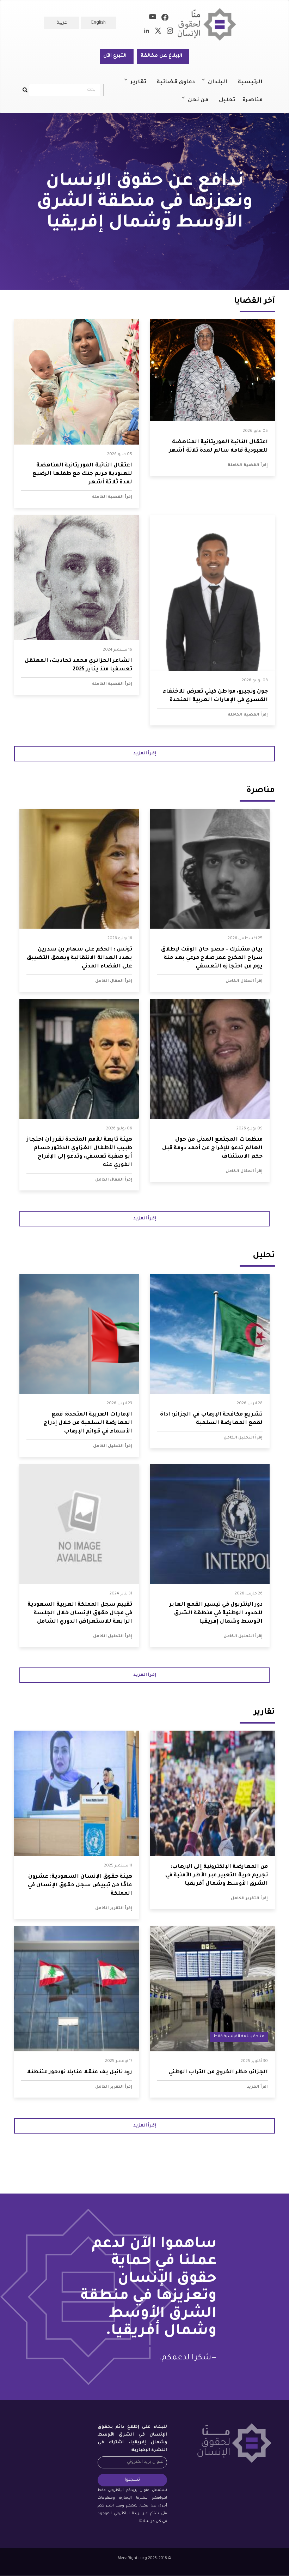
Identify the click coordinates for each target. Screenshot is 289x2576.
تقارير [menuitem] (142, 85)
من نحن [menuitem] (202, 103)
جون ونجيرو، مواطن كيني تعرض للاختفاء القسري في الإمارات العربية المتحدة (215, 696)
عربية (62, 23)
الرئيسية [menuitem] (250, 82)
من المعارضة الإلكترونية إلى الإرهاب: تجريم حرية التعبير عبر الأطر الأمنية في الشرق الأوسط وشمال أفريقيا (217, 1875)
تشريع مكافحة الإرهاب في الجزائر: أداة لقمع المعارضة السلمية (211, 1419)
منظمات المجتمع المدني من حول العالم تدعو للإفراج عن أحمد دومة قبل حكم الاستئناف (212, 1148)
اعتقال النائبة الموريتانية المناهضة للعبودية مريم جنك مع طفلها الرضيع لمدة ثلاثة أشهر (82, 474)
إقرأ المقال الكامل (244, 981)
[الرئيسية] (210, 25)
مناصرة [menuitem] (253, 100)
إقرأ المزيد (145, 754)
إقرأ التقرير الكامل (249, 1899)
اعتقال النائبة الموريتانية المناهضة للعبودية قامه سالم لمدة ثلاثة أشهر (219, 447)
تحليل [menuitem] (227, 100)
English (99, 23)
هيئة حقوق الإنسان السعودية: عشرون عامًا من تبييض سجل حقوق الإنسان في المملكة (80, 1885)
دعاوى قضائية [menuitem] (176, 82)
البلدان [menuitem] (221, 85)
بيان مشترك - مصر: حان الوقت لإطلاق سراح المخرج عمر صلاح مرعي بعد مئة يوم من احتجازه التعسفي (212, 958)
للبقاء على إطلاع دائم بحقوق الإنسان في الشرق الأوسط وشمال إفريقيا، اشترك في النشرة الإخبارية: (132, 2439)
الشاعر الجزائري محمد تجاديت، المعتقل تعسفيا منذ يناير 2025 (78, 665)
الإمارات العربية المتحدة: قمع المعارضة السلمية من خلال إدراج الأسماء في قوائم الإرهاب (88, 1423)
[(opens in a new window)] (165, 19)
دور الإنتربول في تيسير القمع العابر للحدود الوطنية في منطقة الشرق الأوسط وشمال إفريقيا (216, 1613)
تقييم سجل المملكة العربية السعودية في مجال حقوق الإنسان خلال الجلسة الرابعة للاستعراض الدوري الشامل (80, 1613)
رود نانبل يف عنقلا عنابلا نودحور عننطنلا (79, 2072)
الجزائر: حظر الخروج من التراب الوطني (218, 2072)
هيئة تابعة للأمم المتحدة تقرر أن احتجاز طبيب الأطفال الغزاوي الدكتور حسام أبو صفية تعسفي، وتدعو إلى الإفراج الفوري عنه (79, 1153)
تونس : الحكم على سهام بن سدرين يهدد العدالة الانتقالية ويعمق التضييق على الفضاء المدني (79, 958)
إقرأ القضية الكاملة (248, 465)
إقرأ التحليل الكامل (243, 1438)
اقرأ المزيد (257, 2087)
